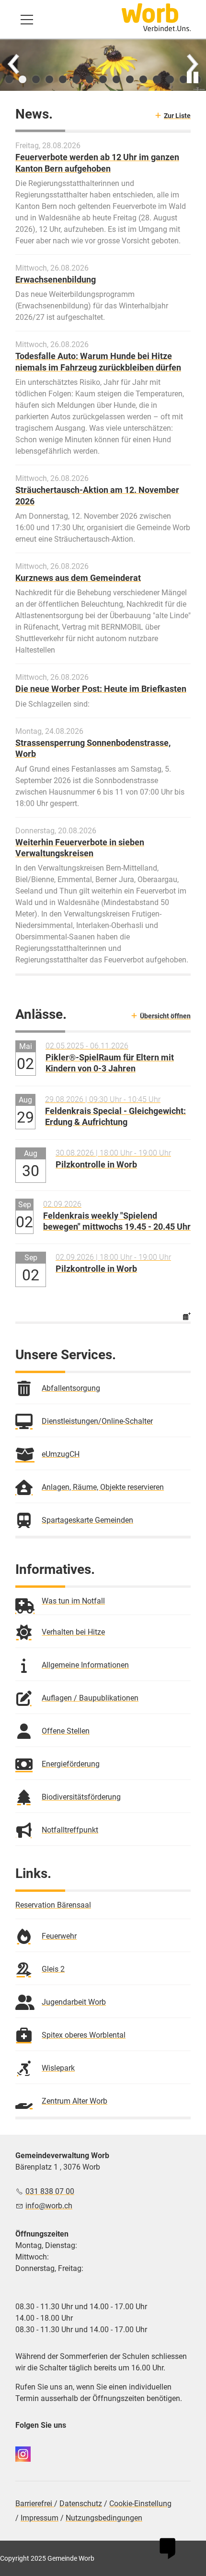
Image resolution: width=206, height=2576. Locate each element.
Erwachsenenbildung (56, 279)
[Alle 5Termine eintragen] (187, 1315)
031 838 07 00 (50, 2191)
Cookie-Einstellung (140, 2504)
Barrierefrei (35, 2504)
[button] (27, 20)
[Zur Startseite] (156, 17)
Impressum (40, 2518)
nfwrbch (50, 2206)
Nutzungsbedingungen (104, 2518)
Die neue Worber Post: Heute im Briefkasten (101, 689)
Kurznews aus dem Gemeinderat (78, 578)
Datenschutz (81, 2504)
